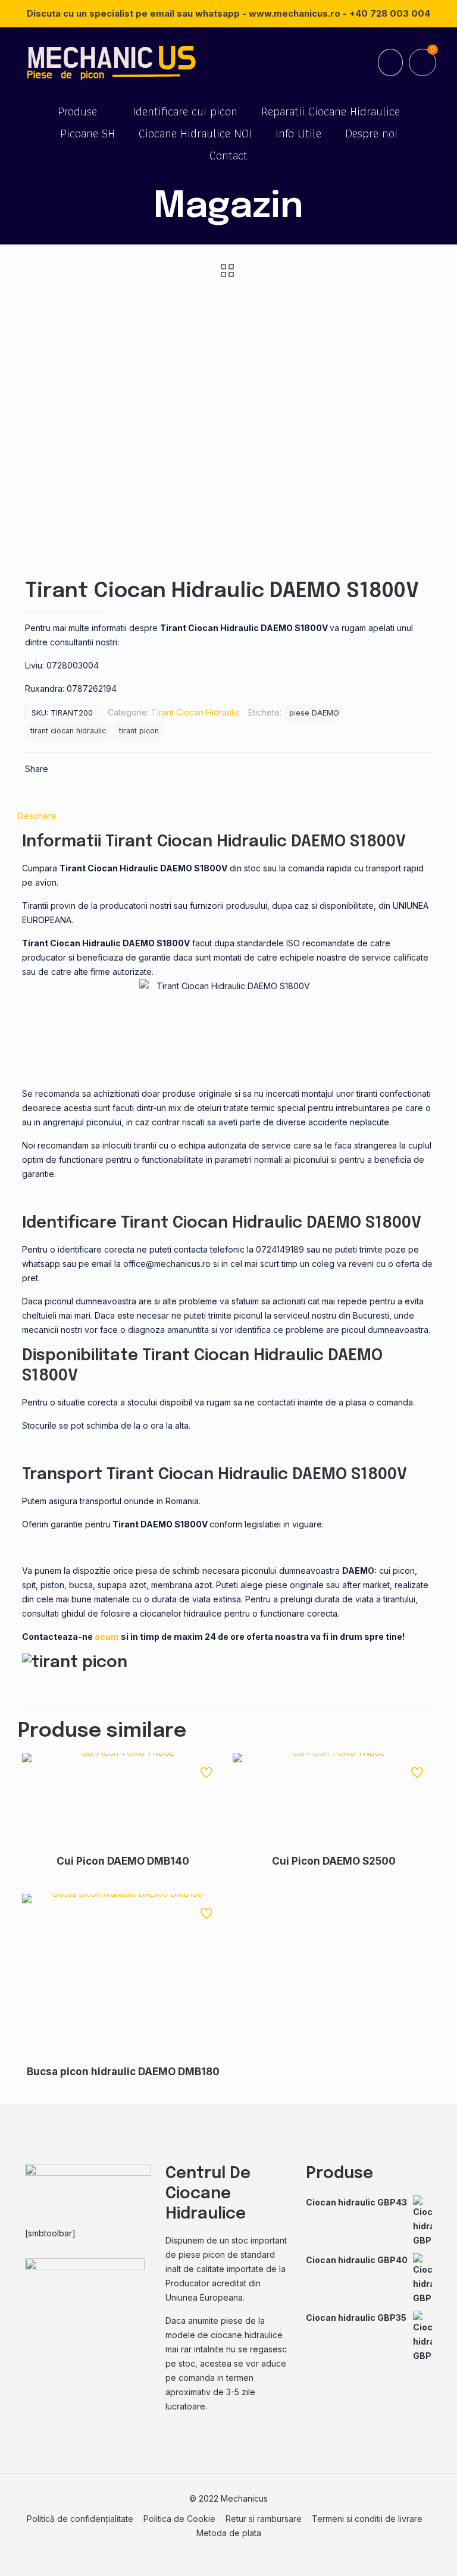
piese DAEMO (314, 713)
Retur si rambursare (264, 2519)
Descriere (37, 816)
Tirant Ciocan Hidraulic (195, 712)
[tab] (228, 816)
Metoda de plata (229, 2533)
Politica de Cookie (179, 2519)
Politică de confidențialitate (80, 2519)
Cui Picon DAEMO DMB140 (123, 1861)
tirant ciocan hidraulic (68, 731)
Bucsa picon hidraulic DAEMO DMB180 (123, 2072)
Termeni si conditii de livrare (367, 2519)
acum (108, 1637)
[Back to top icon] (400, 2552)
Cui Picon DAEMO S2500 (334, 1861)
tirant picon (139, 731)
